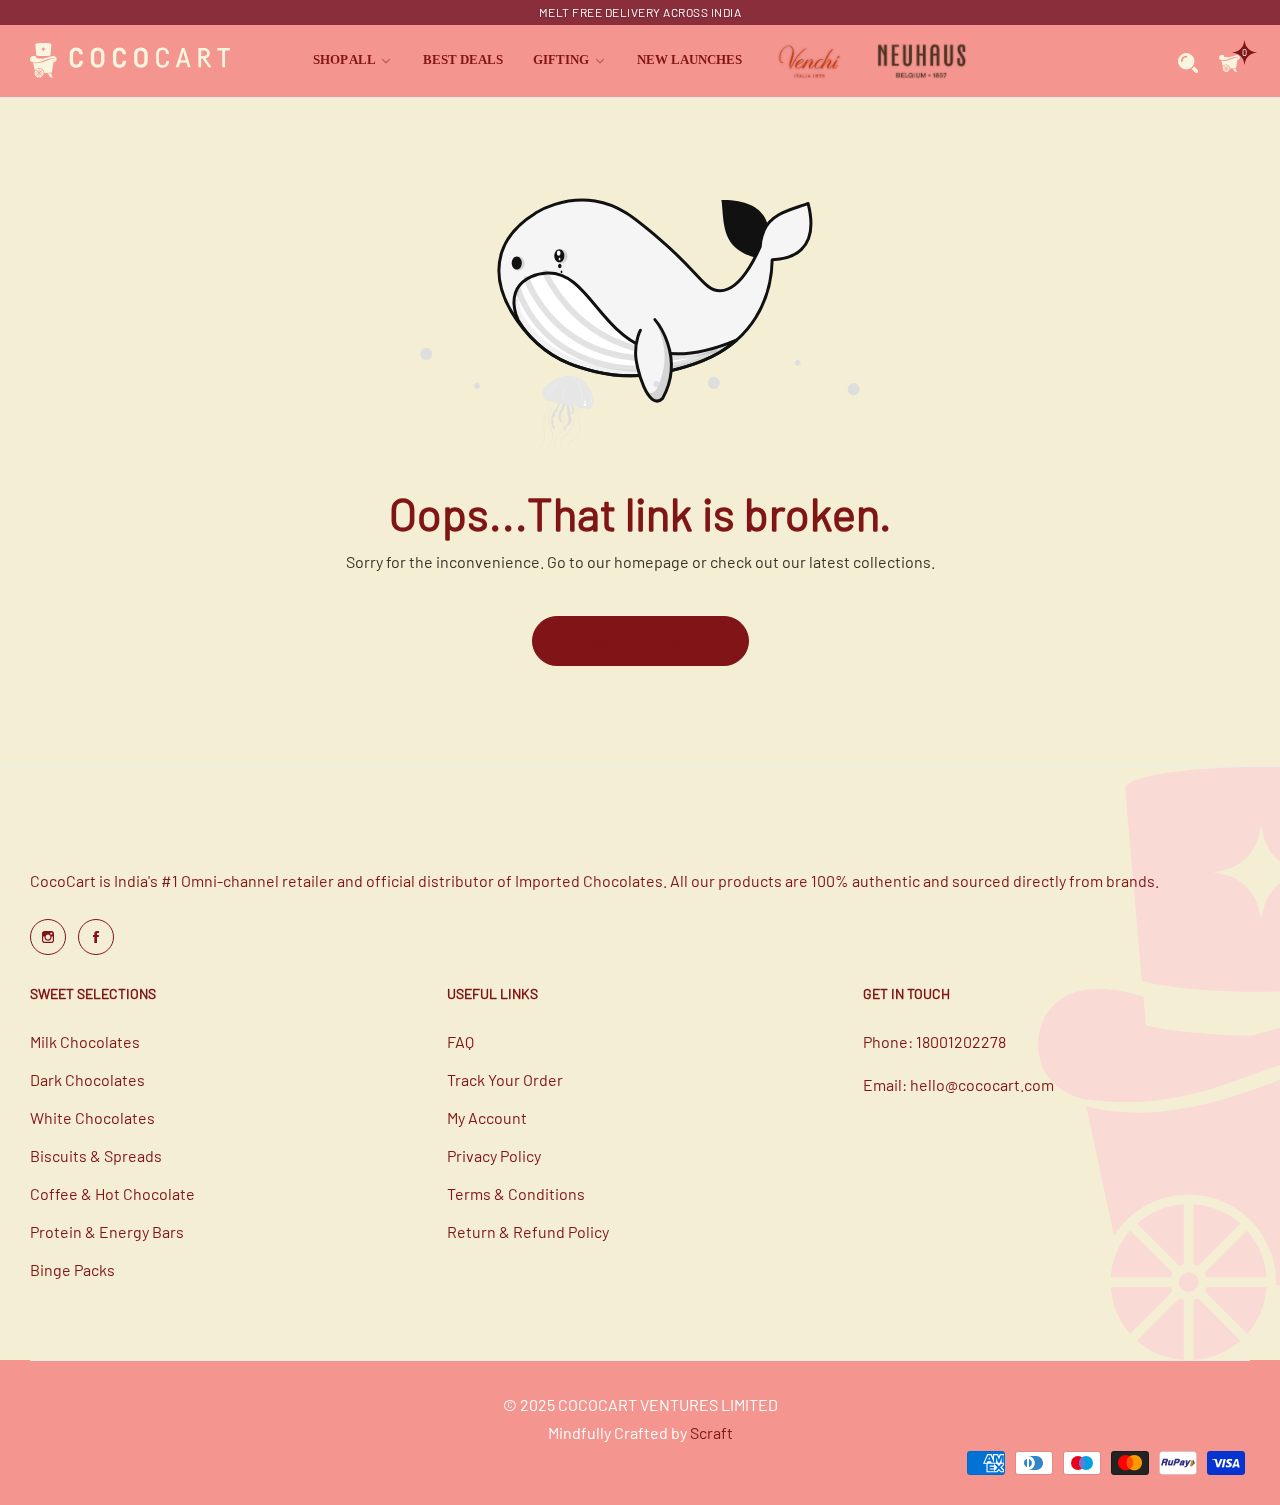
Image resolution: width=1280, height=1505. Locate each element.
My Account (487, 1117)
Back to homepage (640, 640)
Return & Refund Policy (528, 1231)
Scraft (711, 1432)
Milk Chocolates (85, 1041)
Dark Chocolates (87, 1079)
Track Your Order (505, 1079)
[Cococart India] (130, 61)
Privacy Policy (494, 1155)
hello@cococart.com (982, 1084)
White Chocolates (92, 1117)
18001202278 (961, 1041)
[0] (1229, 60)
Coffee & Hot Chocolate (112, 1193)
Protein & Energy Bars (107, 1231)
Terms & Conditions (516, 1193)
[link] (353, 60)
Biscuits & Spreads (96, 1155)
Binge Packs (72, 1269)
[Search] (1188, 61)
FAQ (460, 1041)
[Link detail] (48, 937)
